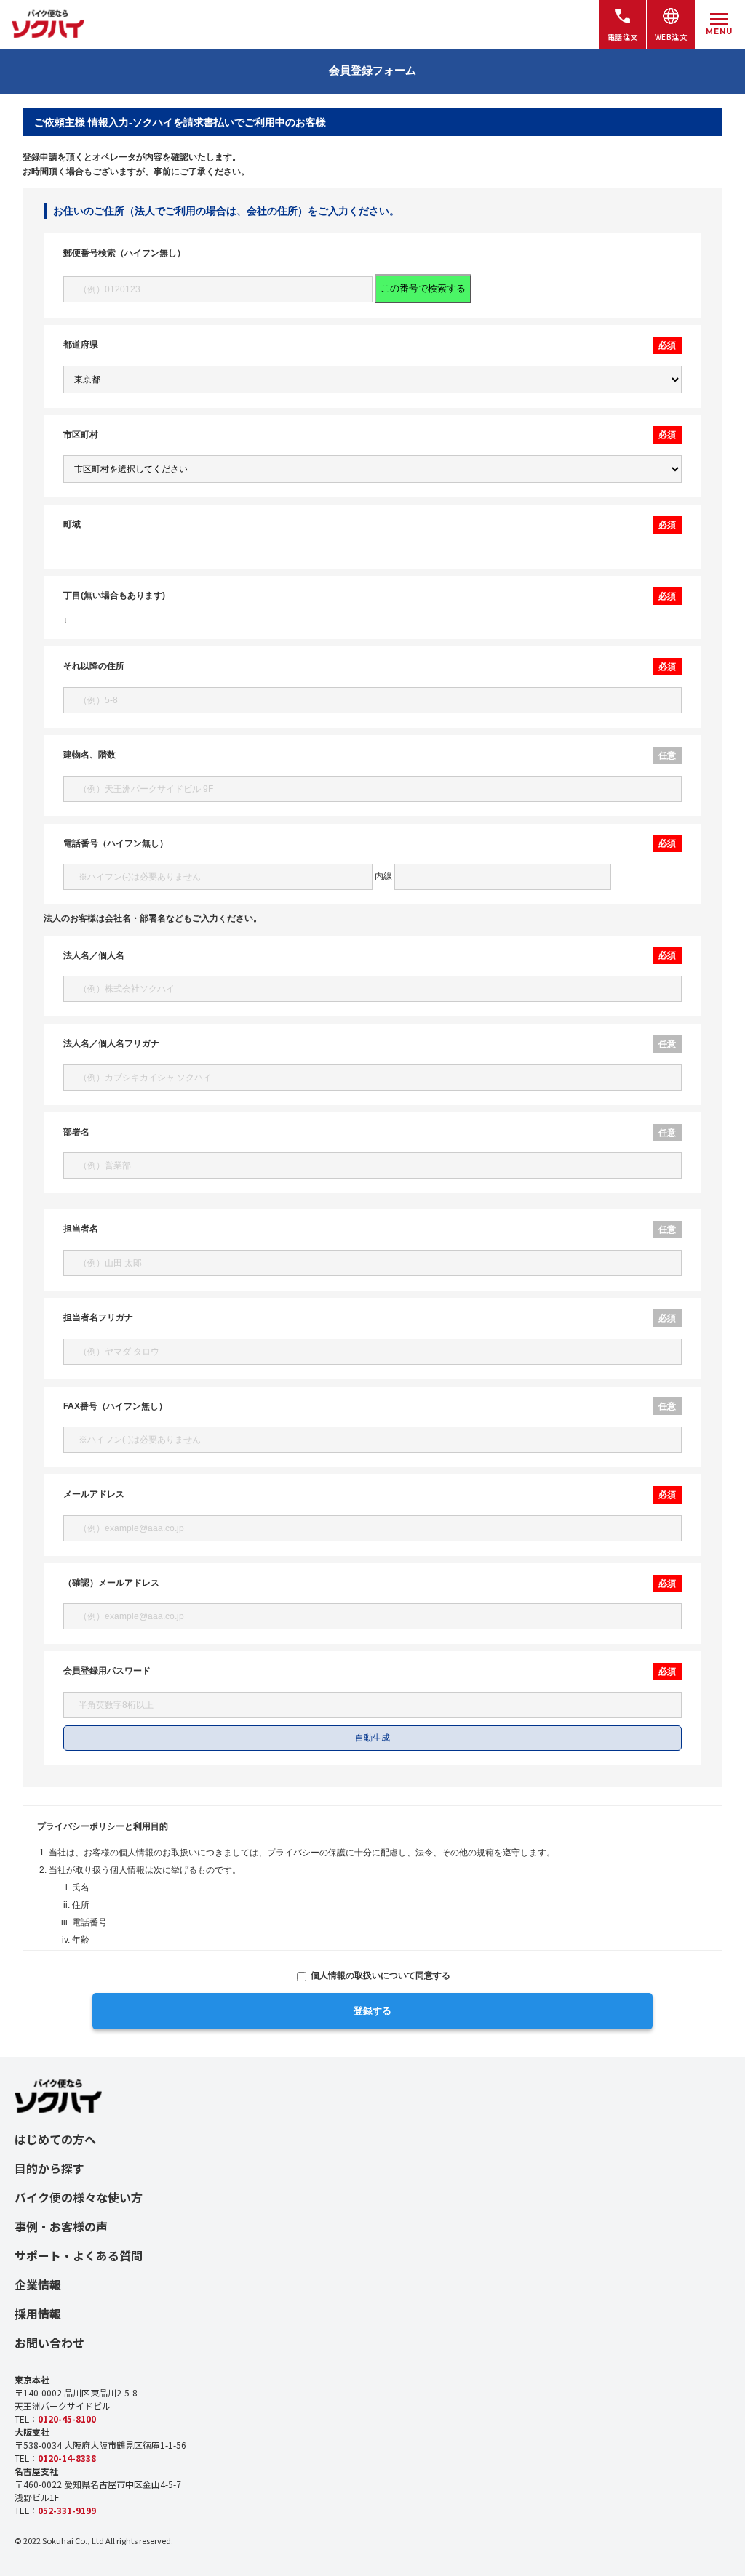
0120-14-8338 (67, 2458)
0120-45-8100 (67, 2419)
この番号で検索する (423, 288)
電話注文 (623, 37)
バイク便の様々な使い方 (79, 2197)
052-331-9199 (67, 2510)
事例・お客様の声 (61, 2226)
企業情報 (38, 2284)
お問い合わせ (49, 2343)
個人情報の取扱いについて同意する (379, 1975)
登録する (372, 2011)
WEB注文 (671, 37)
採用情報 (38, 2314)
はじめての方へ (55, 2139)
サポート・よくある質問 (79, 2255)
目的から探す (49, 2168)
